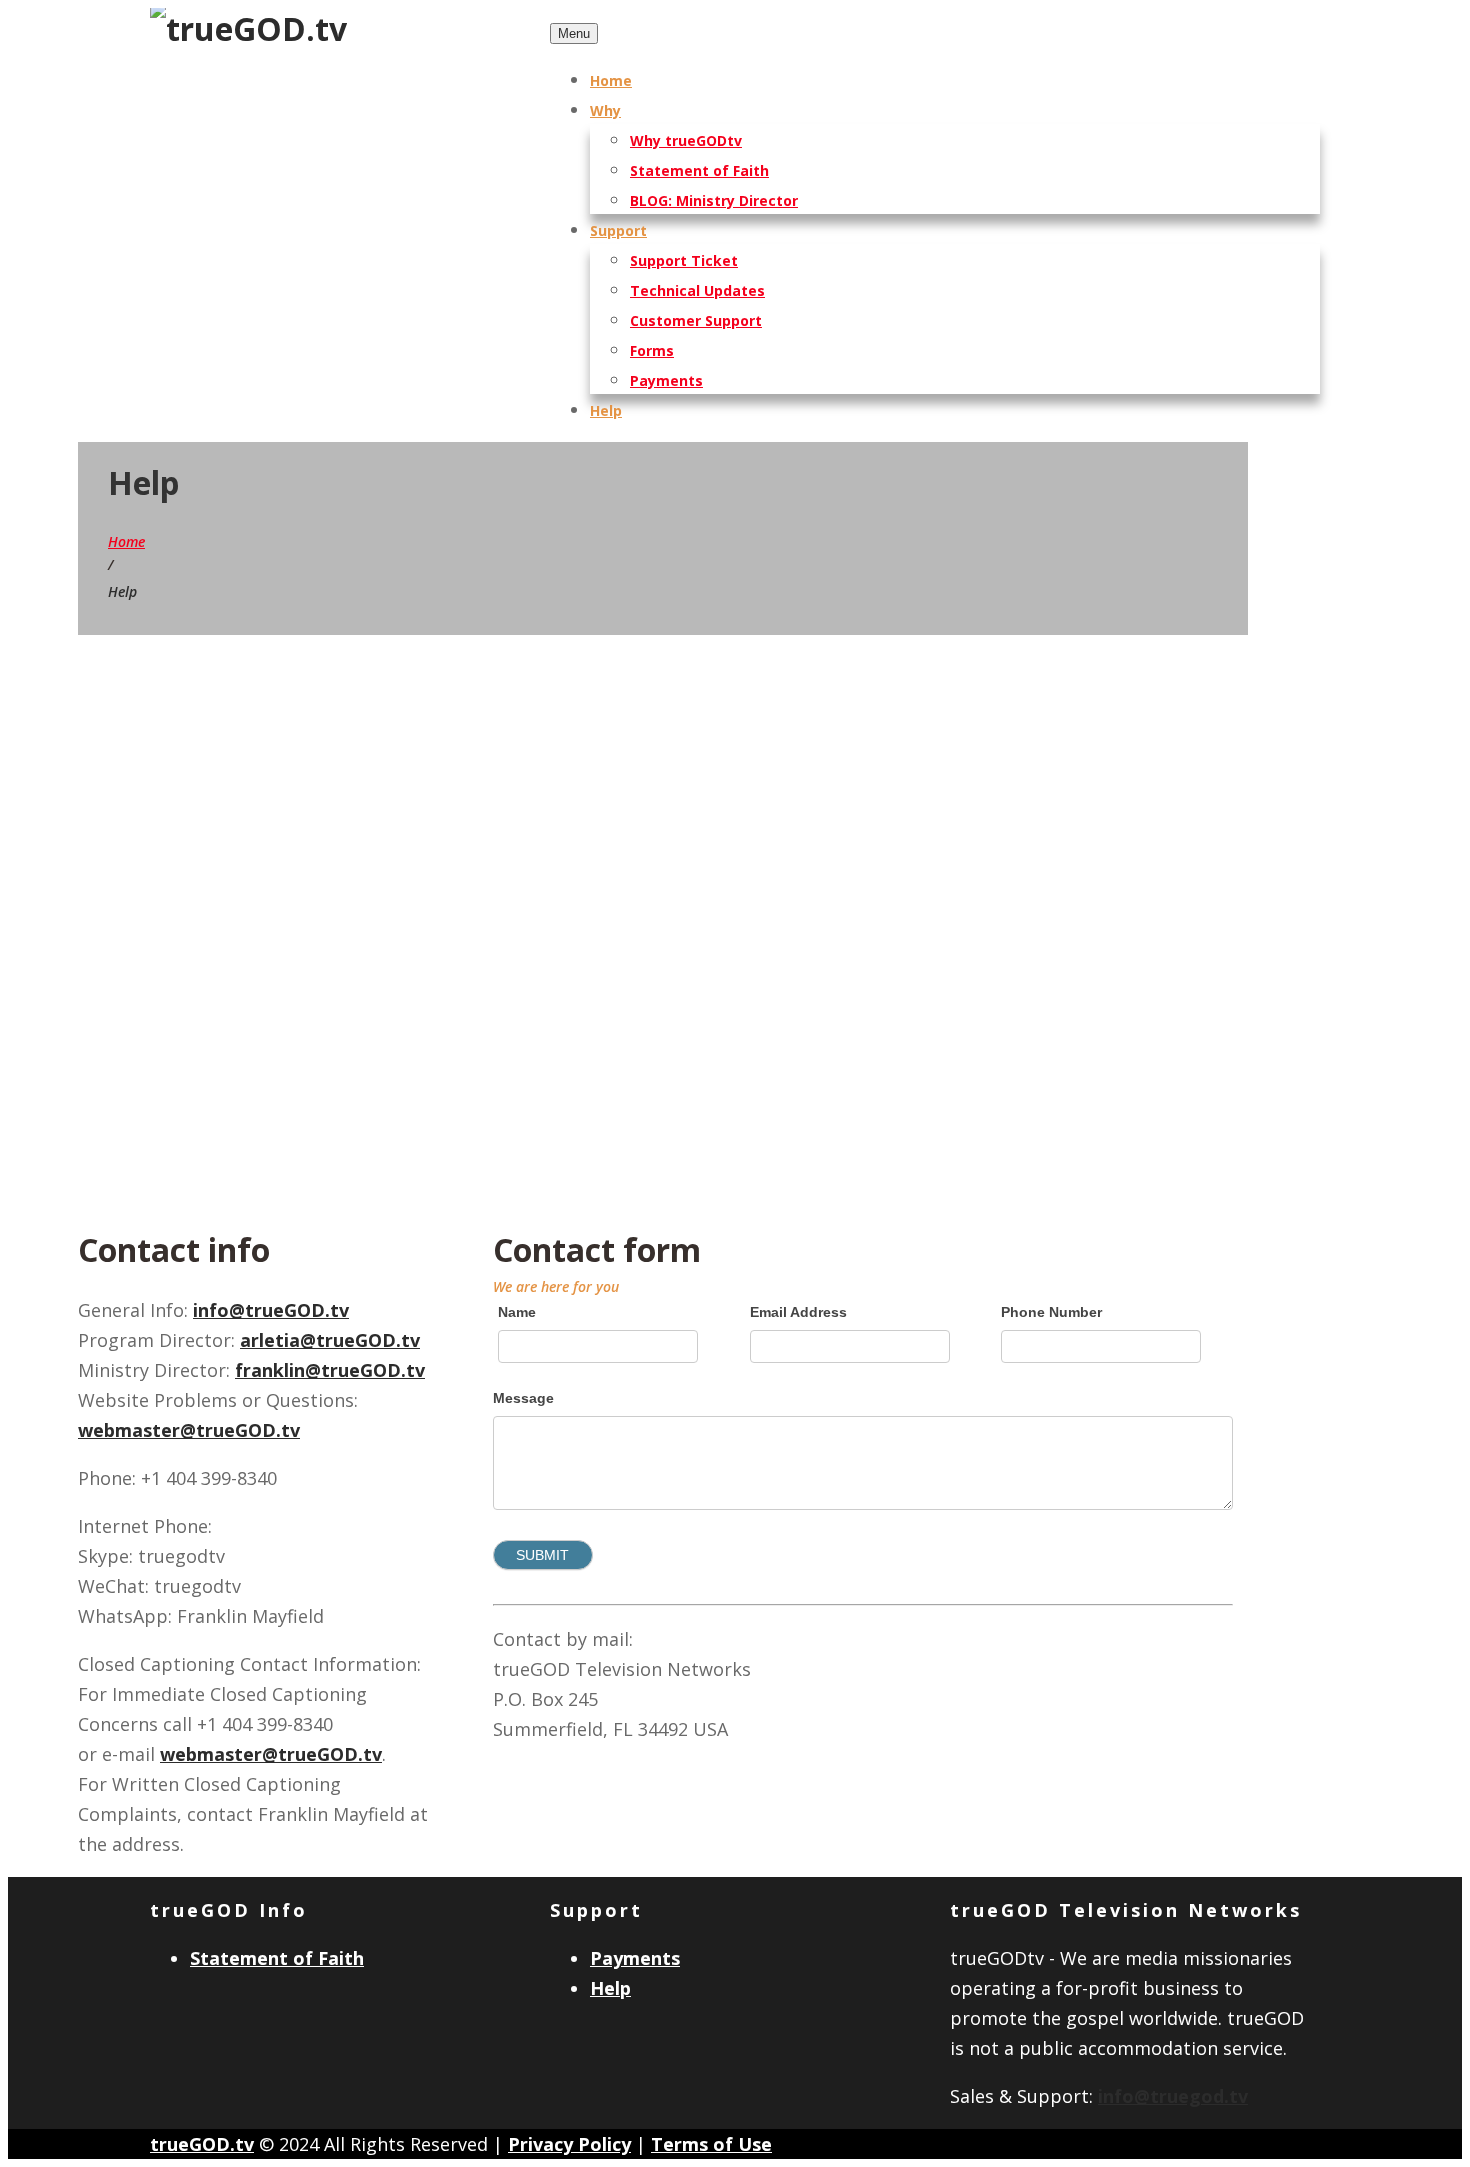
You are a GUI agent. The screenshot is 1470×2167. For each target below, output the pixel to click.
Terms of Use (711, 2144)
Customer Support (696, 320)
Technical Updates (697, 290)
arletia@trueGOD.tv (330, 1340)
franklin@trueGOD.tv (330, 1370)
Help (606, 410)
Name (517, 1312)
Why (605, 110)
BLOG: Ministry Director (714, 200)
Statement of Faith (699, 170)
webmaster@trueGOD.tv (189, 1430)
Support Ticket (684, 260)
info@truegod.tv (1173, 2096)
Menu (574, 33)
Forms (652, 350)
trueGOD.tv (202, 2144)
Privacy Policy (569, 2144)
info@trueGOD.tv (271, 1310)
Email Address (798, 1312)
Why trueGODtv (686, 140)
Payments (666, 380)
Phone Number (1051, 1312)
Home (611, 80)
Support (618, 230)
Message (523, 1398)
